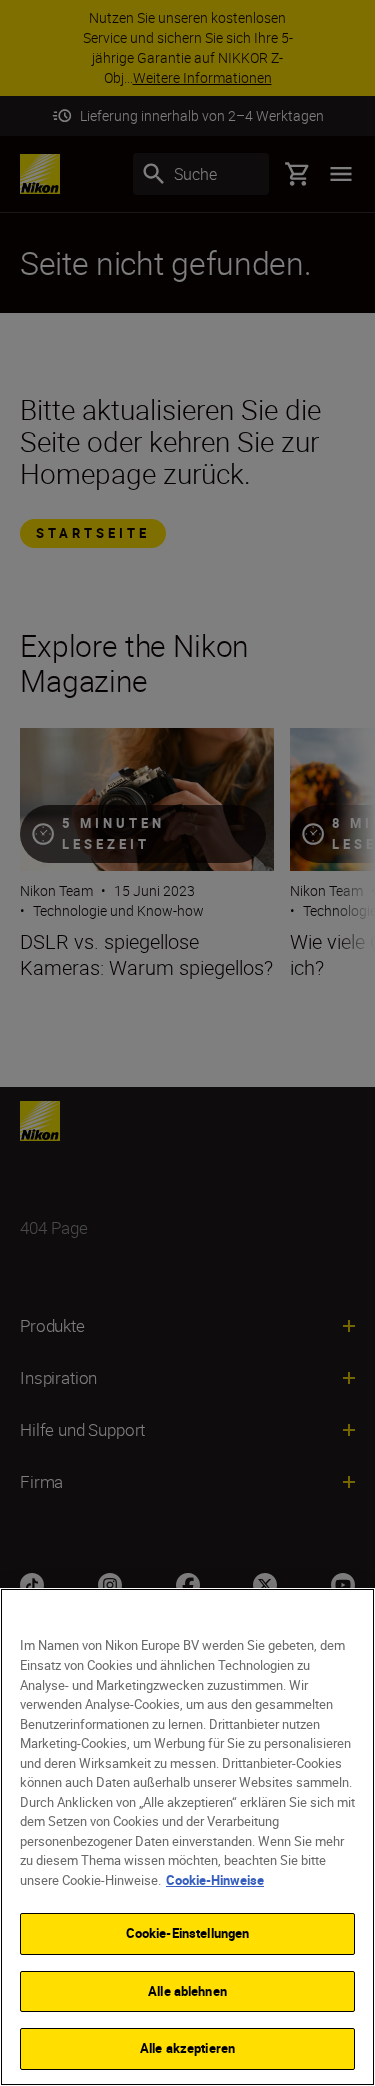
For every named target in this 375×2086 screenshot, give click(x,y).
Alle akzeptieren (187, 2048)
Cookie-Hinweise (215, 1880)
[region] (187, 1837)
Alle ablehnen (187, 1991)
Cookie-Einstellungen (188, 1933)
